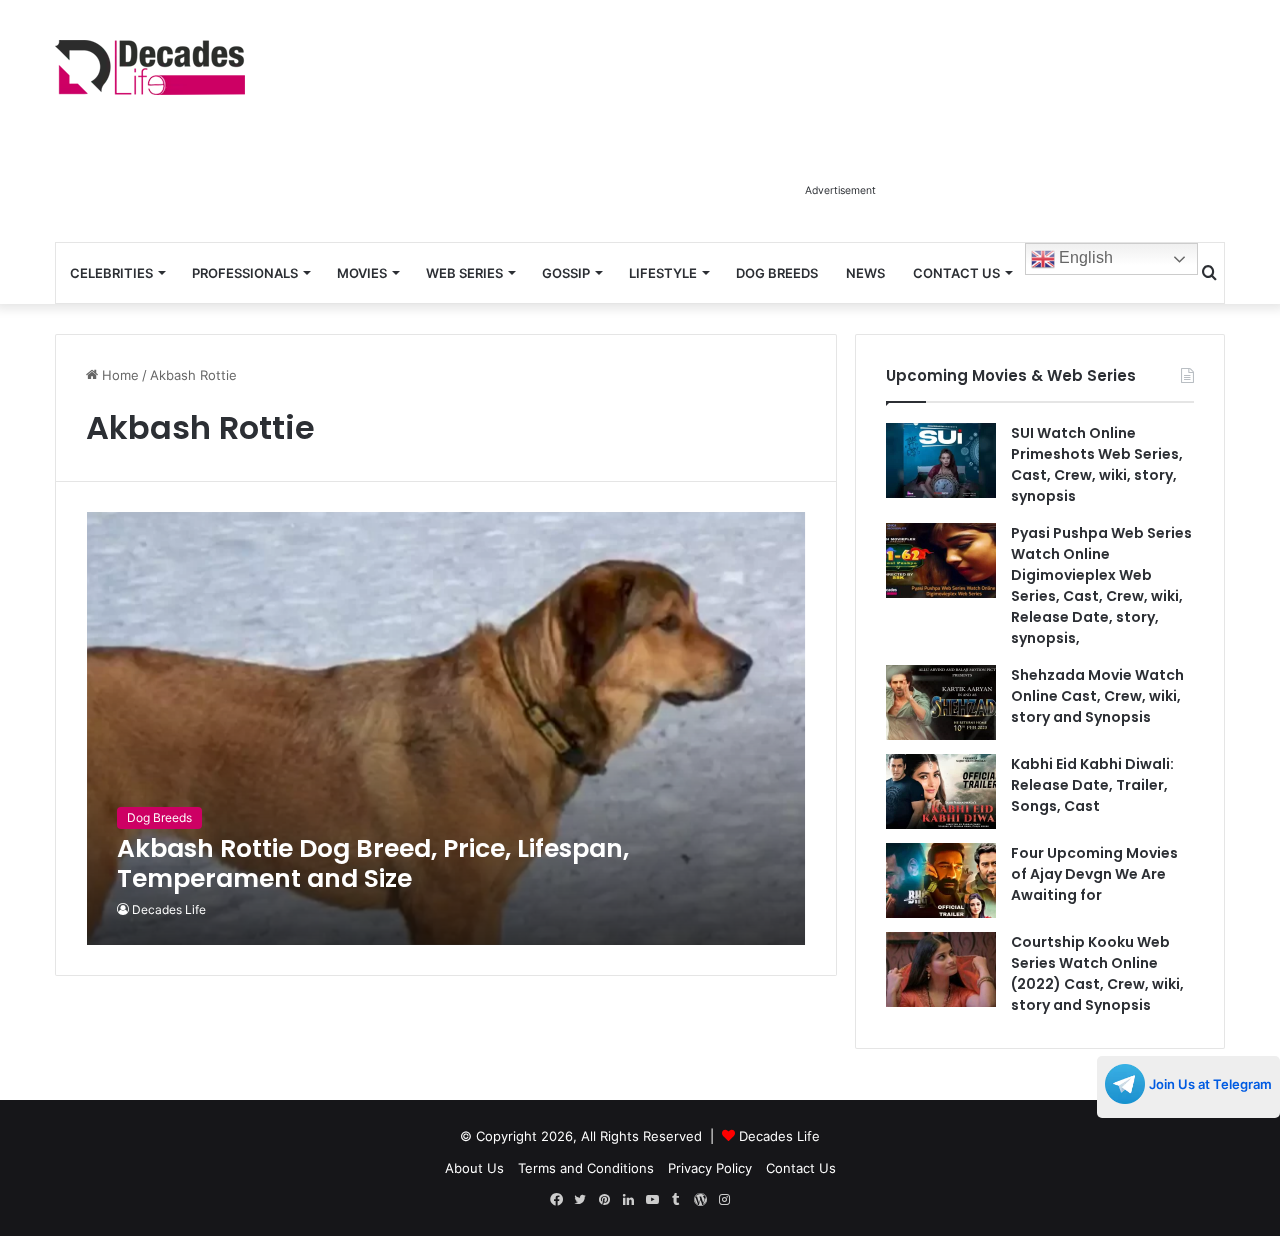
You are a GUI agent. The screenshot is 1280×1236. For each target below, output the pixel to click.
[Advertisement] (840, 128)
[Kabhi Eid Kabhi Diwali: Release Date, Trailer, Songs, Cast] (941, 791)
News (865, 273)
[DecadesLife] (150, 67)
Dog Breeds (777, 273)
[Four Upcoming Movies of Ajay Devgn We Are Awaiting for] (941, 880)
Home (118, 375)
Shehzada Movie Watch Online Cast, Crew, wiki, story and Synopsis (1097, 696)
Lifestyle (663, 273)
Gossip (566, 273)
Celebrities (111, 273)
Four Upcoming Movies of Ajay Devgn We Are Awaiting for (1094, 874)
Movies (362, 273)
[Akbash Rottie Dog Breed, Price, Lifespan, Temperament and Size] (446, 728)
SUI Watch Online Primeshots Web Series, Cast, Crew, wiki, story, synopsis (1097, 464)
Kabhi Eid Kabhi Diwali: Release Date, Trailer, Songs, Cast (1092, 785)
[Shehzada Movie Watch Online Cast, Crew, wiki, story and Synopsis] (941, 702)
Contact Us (956, 273)
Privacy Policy (710, 1168)
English (1084, 257)
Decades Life (169, 909)
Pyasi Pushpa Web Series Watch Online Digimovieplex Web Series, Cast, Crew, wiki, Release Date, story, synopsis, (1101, 585)
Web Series (464, 273)
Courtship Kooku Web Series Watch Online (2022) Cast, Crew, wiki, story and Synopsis (1097, 973)
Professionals (245, 273)
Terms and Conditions (586, 1168)
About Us (474, 1168)
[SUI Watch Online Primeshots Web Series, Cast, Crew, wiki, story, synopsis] (941, 460)
